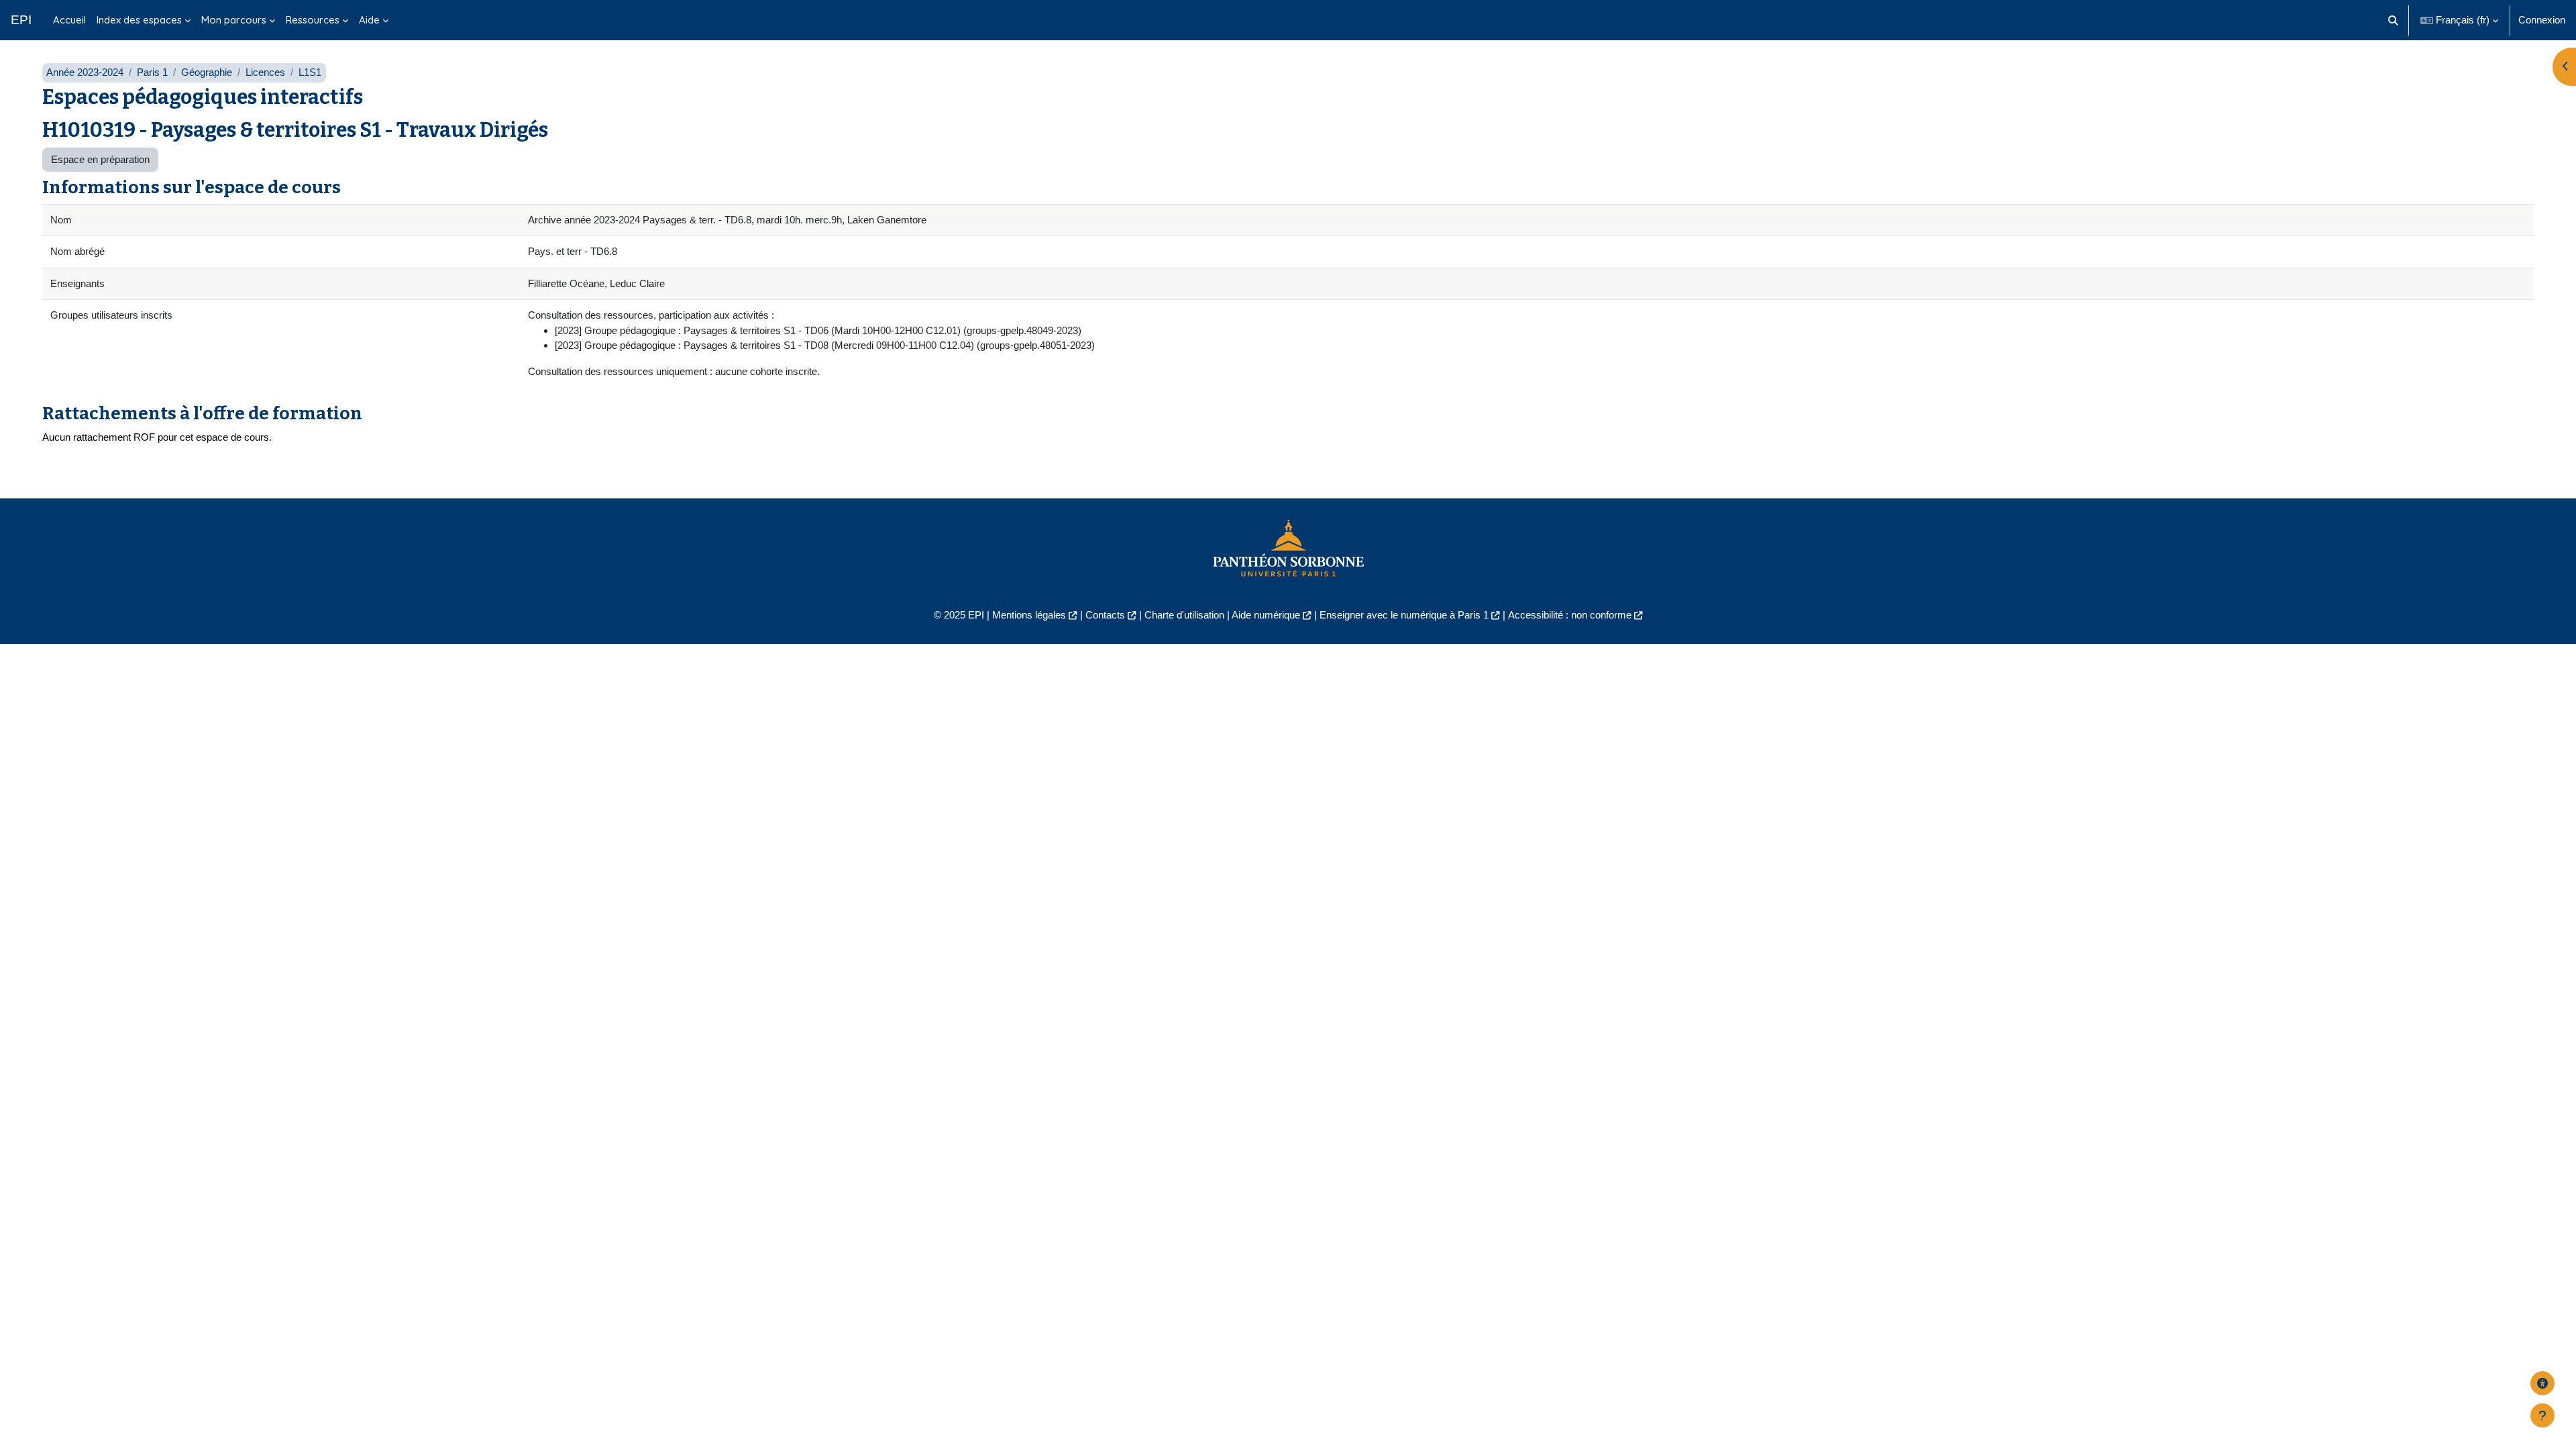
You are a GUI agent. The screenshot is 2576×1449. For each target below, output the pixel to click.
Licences (265, 72)
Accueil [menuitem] (69, 20)
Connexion (2542, 20)
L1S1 (310, 72)
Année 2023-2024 (85, 72)
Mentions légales (1029, 615)
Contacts (1105, 615)
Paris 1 (152, 72)
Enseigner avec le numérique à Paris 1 (1404, 615)
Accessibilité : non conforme (1570, 615)
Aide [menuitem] (369, 20)
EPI (21, 20)
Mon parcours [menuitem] (234, 20)
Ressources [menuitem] (313, 20)
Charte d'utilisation (1184, 615)
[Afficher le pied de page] (2542, 1415)
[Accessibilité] (2542, 1383)
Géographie (207, 72)
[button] (2394, 20)
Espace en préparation (100, 159)
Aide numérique (1266, 615)
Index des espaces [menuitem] (139, 20)
